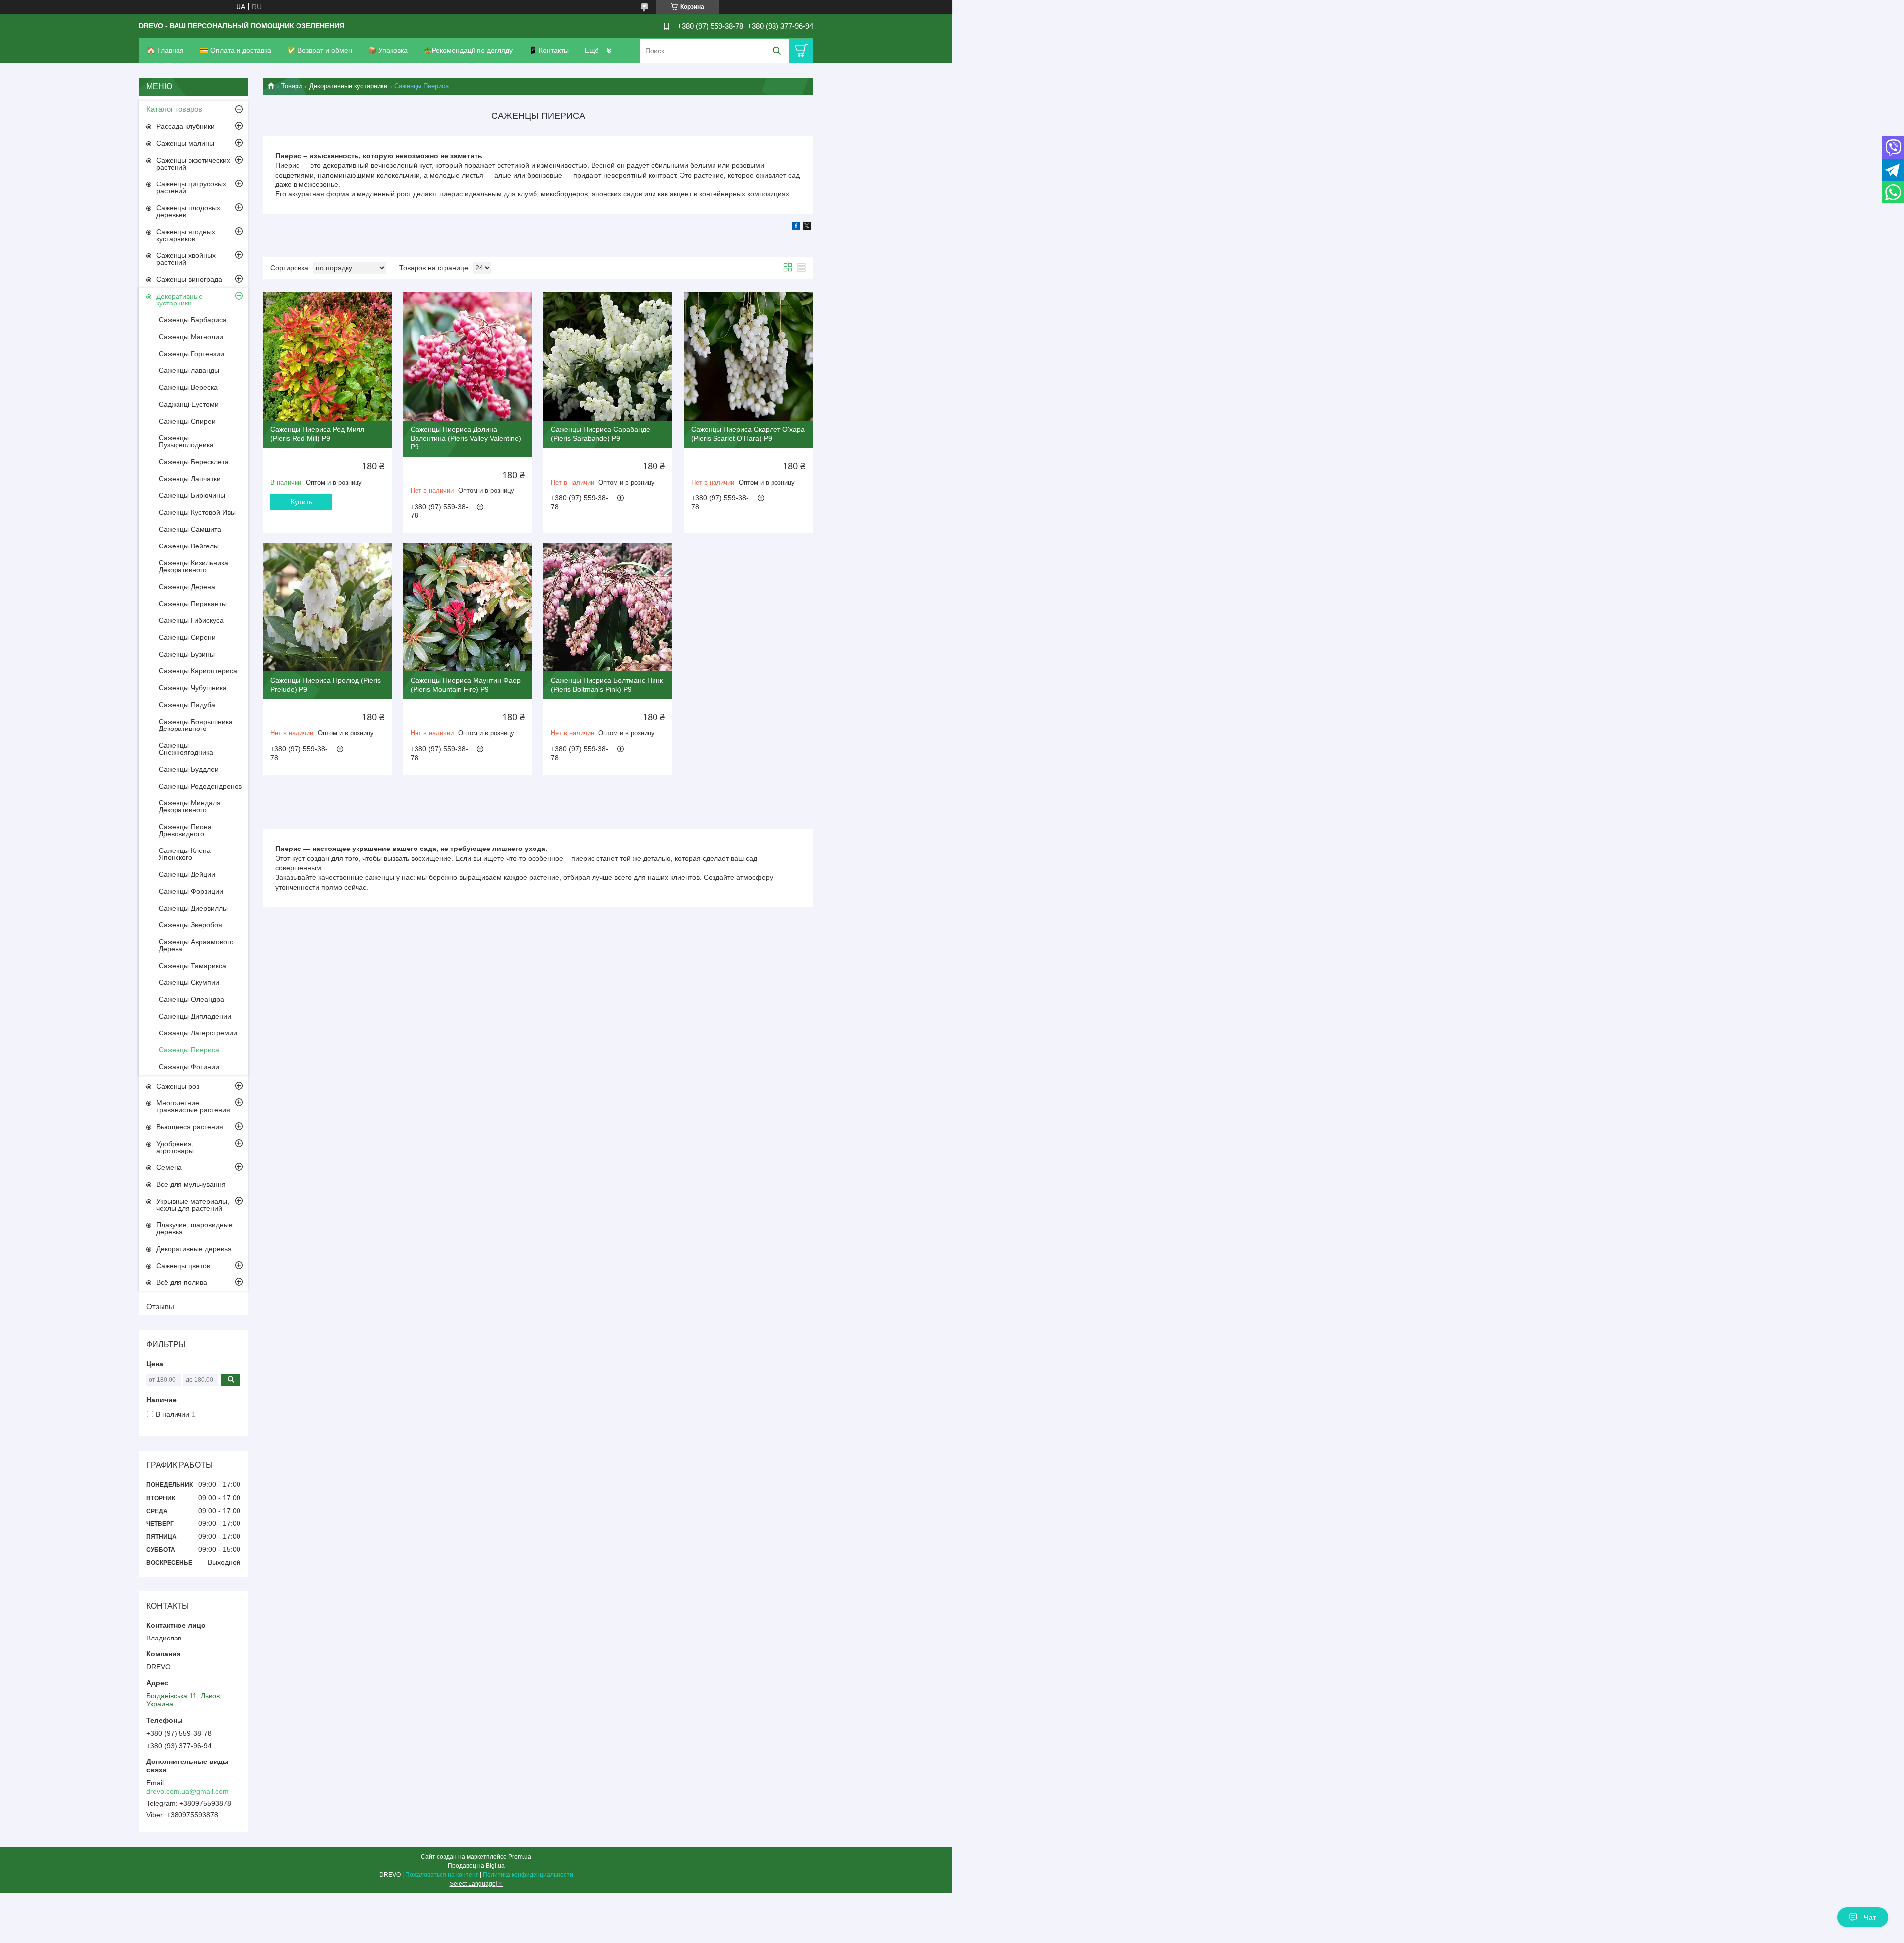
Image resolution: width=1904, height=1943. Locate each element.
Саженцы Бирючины (192, 495)
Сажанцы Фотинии (189, 1067)
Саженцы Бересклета (194, 462)
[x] (807, 227)
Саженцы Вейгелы (189, 546)
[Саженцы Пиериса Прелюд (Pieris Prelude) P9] (327, 607)
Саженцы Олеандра (191, 999)
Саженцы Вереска (188, 387)
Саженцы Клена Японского (185, 854)
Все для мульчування (191, 1184)
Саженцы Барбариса (193, 320)
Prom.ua (520, 1857)
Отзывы (160, 1306)
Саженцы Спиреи (187, 421)
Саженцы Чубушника (193, 688)
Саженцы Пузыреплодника (186, 441)
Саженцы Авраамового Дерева (196, 945)
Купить (301, 502)
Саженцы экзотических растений (193, 164)
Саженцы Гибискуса (191, 620)
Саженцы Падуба (187, 705)
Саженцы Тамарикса (192, 966)
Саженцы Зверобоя (190, 925)
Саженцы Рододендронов (200, 786)
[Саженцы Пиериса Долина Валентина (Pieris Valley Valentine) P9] (468, 356)
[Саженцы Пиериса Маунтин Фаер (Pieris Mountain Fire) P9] (468, 607)
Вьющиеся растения (190, 1127)
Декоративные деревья (194, 1249)
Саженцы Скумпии (189, 982)
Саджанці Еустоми (189, 404)
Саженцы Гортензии (191, 354)
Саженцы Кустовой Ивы (197, 512)
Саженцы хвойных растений (186, 259)
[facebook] (796, 227)
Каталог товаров (174, 109)
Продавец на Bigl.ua (476, 1866)
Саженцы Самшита (190, 529)
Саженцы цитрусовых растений (191, 187)
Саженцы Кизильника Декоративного (193, 566)
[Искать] (777, 51)
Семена (169, 1167)
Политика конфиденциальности (528, 1875)
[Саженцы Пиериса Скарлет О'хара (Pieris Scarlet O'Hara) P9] (748, 356)
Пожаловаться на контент (442, 1875)
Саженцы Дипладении (195, 1016)
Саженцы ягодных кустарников (186, 235)
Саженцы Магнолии (191, 337)
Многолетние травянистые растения (193, 1106)
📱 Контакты (549, 50)
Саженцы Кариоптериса (198, 671)
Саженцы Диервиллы (193, 908)
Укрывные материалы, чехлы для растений (193, 1205)
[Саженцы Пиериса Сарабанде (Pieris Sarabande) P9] (608, 356)
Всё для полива (182, 1282)
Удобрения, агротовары (175, 1147)
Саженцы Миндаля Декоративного (190, 806)
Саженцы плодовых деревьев (188, 211)
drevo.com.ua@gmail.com (187, 1791)
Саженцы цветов (183, 1266)
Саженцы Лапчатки (190, 479)
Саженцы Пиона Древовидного (185, 830)
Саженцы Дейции (187, 874)
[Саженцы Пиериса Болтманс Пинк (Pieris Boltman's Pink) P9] (608, 607)
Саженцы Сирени (187, 637)
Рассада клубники (185, 126)
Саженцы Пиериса (189, 1050)
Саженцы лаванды (189, 370)
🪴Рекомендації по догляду (468, 50)
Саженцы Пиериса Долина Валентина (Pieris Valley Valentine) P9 (466, 438)
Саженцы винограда (189, 279)
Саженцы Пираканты (193, 604)
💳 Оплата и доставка (236, 50)
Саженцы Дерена (187, 587)
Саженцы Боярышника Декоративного (196, 725)
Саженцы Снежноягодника (186, 749)
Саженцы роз (178, 1086)
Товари (292, 86)
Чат (1870, 1917)
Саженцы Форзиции (191, 891)
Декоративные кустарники (348, 86)
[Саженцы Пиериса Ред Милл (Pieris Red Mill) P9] (327, 356)
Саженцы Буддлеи (189, 769)
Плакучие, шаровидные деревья (194, 1228)
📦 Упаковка (388, 50)
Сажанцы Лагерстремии (198, 1033)
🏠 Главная (165, 50)
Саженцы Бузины (187, 654)
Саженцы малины (185, 143)
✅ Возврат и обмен (320, 50)
